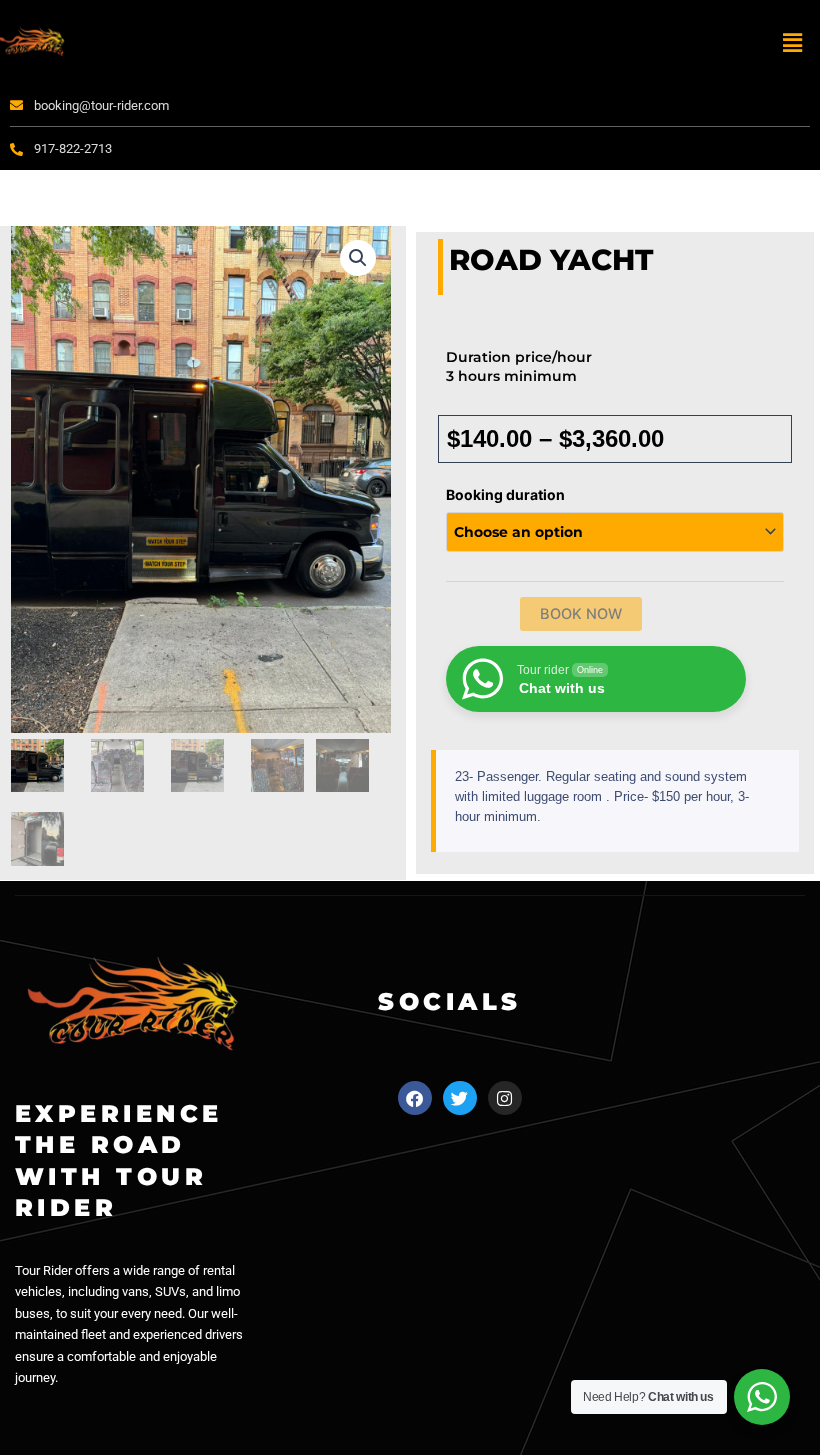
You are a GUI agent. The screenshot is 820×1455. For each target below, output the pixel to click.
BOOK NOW (581, 614)
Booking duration (505, 494)
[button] (793, 42)
